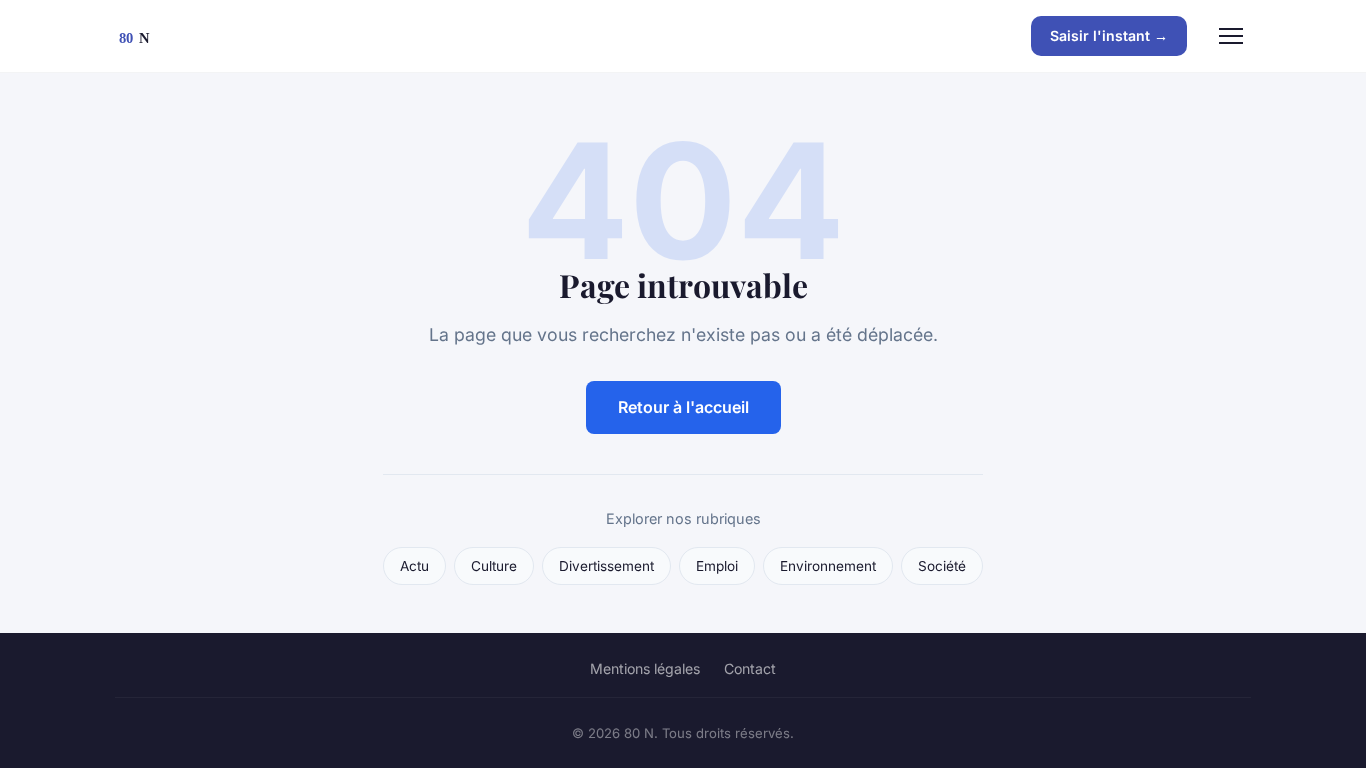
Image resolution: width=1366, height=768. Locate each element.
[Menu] (1231, 36)
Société (942, 566)
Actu (414, 566)
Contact (750, 668)
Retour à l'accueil (683, 407)
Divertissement (606, 566)
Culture (494, 566)
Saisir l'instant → (1109, 35)
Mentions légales (645, 668)
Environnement (828, 566)
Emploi (717, 566)
